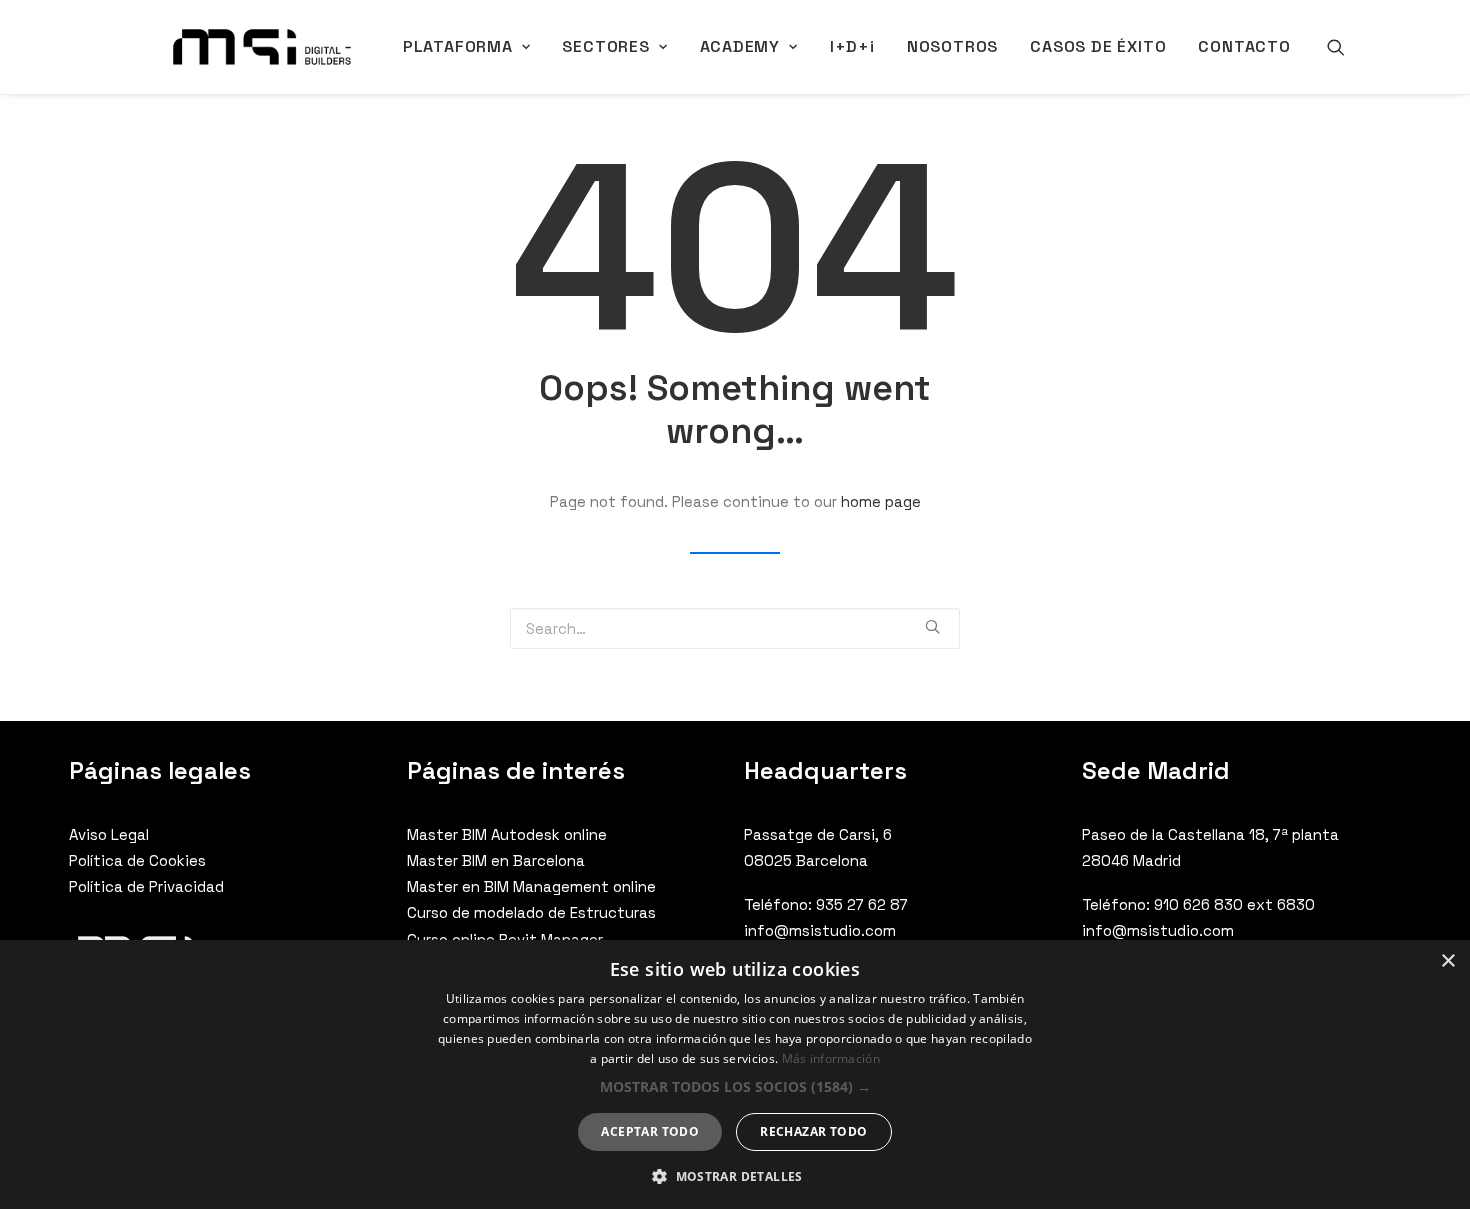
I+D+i (852, 46)
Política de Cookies (137, 860)
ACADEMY (740, 46)
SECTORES (605, 46)
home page (881, 501)
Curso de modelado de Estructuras (531, 912)
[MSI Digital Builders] (262, 47)
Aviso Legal (109, 834)
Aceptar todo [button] (650, 1131)
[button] (735, 1086)
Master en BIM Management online (531, 886)
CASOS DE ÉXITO (1098, 46)
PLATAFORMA (458, 46)
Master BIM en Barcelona (496, 860)
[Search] (1336, 47)
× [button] (1447, 961)
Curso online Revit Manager (505, 939)
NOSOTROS (952, 46)
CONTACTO (1244, 46)
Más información (831, 1058)
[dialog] (735, 1074)
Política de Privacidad (146, 886)
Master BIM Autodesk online (507, 834)
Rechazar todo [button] (813, 1131)
